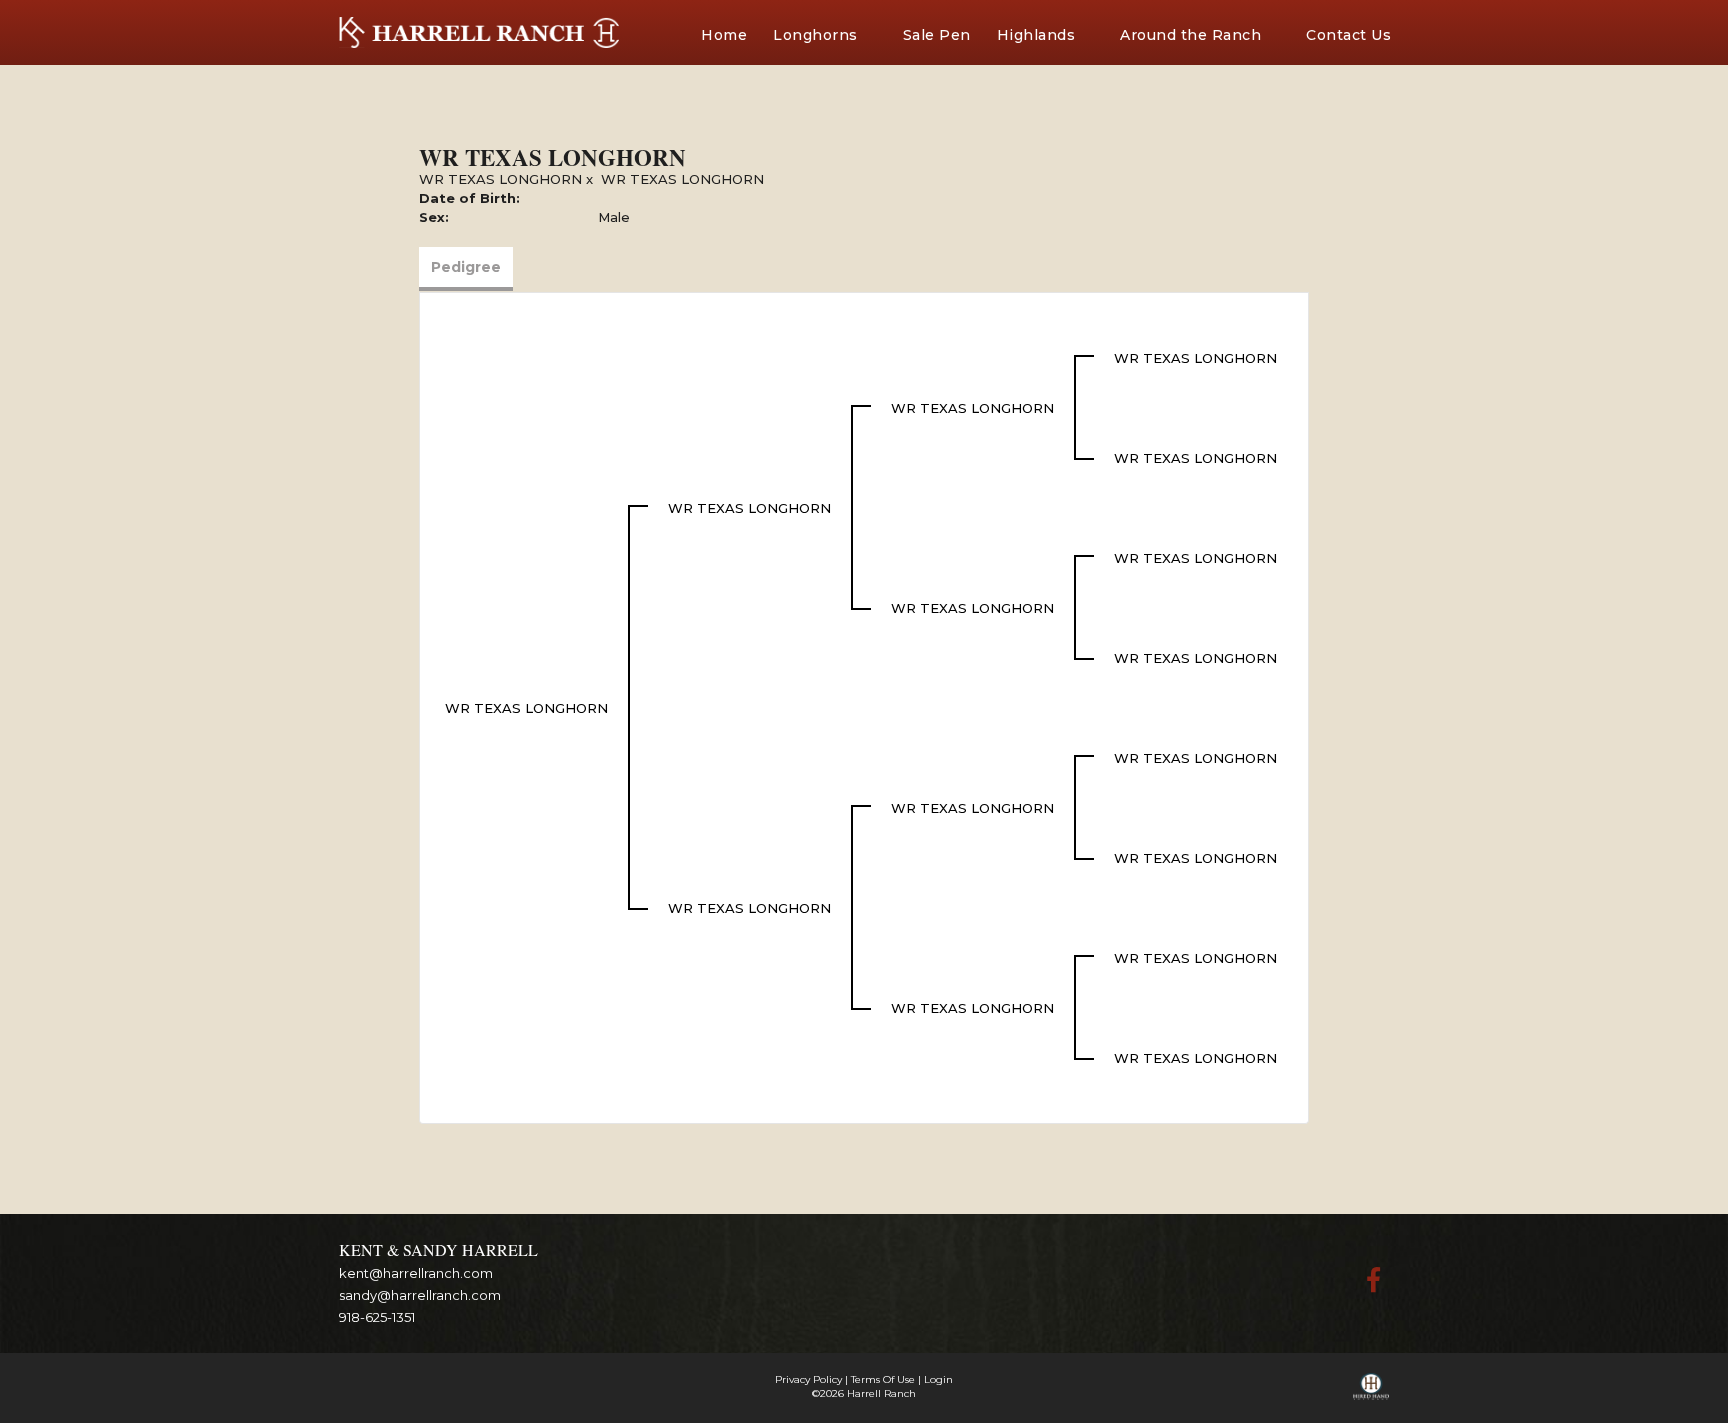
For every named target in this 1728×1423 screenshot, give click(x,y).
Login (938, 1379)
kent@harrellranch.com (416, 1273)
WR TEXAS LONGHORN (500, 179)
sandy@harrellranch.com (420, 1295)
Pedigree (466, 267)
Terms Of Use (883, 1379)
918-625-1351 (377, 1317)
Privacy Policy (808, 1379)
